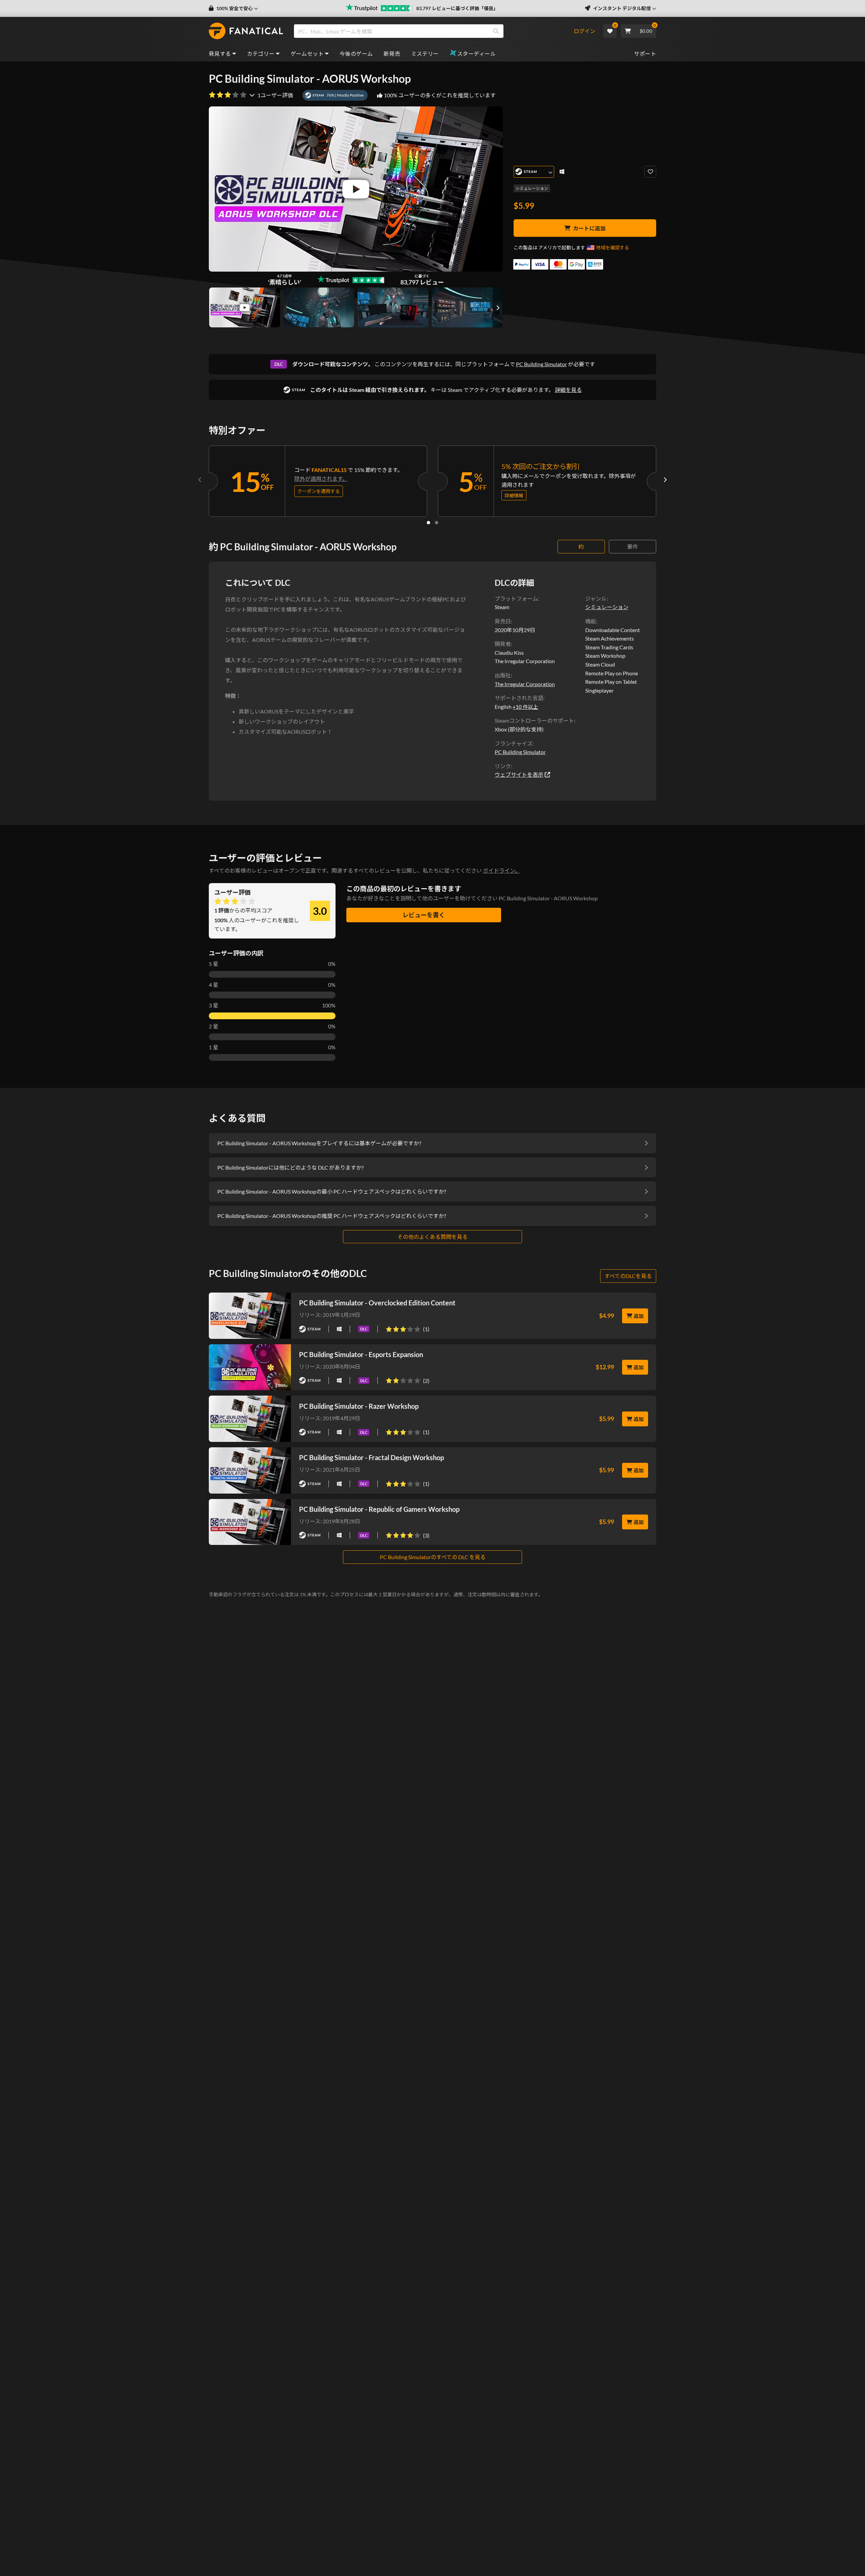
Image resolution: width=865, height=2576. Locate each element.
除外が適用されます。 (321, 479)
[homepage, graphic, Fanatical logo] (246, 31)
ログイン (585, 31)
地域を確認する (613, 247)
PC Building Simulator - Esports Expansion (361, 1354)
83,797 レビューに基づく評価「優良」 (457, 8)
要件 (633, 546)
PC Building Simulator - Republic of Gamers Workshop (379, 1509)
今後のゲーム (356, 54)
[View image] (245, 307)
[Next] (665, 480)
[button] (233, 8)
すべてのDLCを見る (628, 1276)
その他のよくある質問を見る (432, 1237)
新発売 (392, 54)
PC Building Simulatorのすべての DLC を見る (433, 1557)
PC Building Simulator (541, 364)
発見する (220, 54)
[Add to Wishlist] (650, 172)
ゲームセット (307, 54)
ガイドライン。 (502, 870)
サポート (645, 54)
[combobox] (433, 31)
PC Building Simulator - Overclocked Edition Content (377, 1303)
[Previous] (200, 480)
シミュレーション (532, 188)
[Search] (496, 31)
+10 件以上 (525, 707)
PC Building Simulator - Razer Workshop (359, 1406)
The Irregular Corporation (525, 684)
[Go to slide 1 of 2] (428, 523)
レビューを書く (424, 915)
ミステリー (425, 54)
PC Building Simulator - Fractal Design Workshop (372, 1457)
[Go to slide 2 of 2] (437, 523)
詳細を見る (568, 390)
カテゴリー (261, 54)
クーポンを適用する (319, 491)
